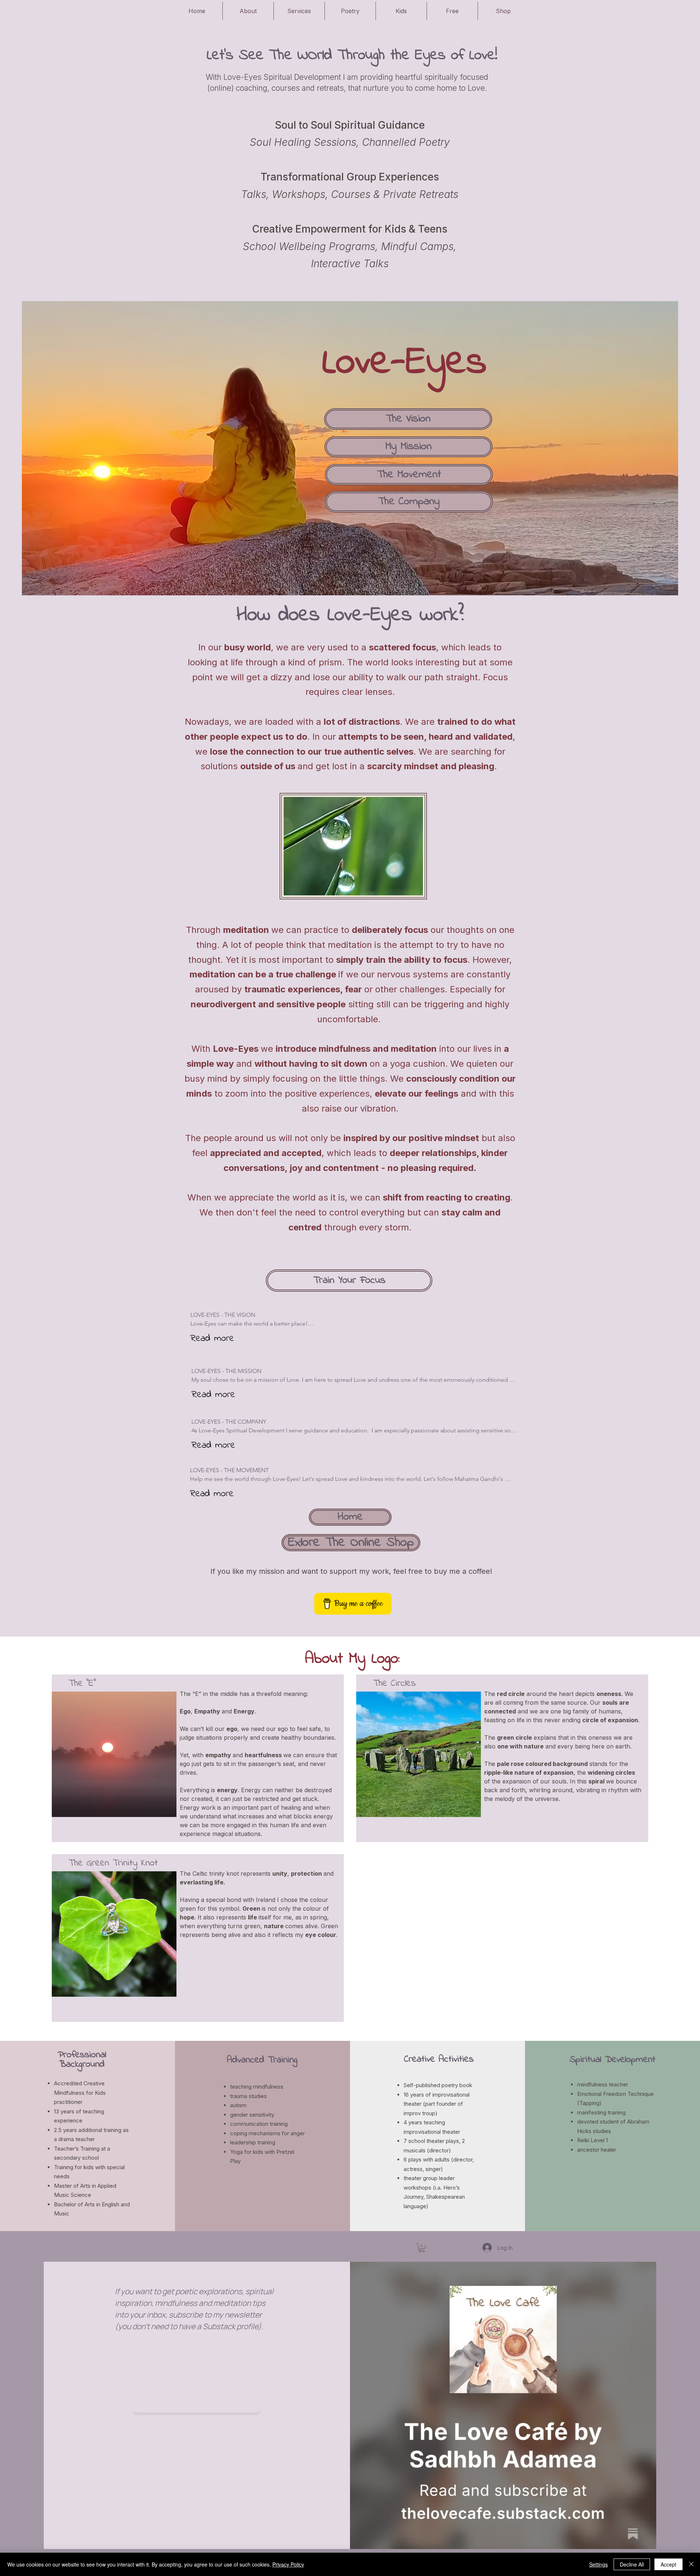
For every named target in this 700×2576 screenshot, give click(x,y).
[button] (422, 2248)
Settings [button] (598, 2564)
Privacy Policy (288, 2564)
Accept (668, 2564)
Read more (212, 1339)
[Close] (691, 2564)
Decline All (632, 2564)
